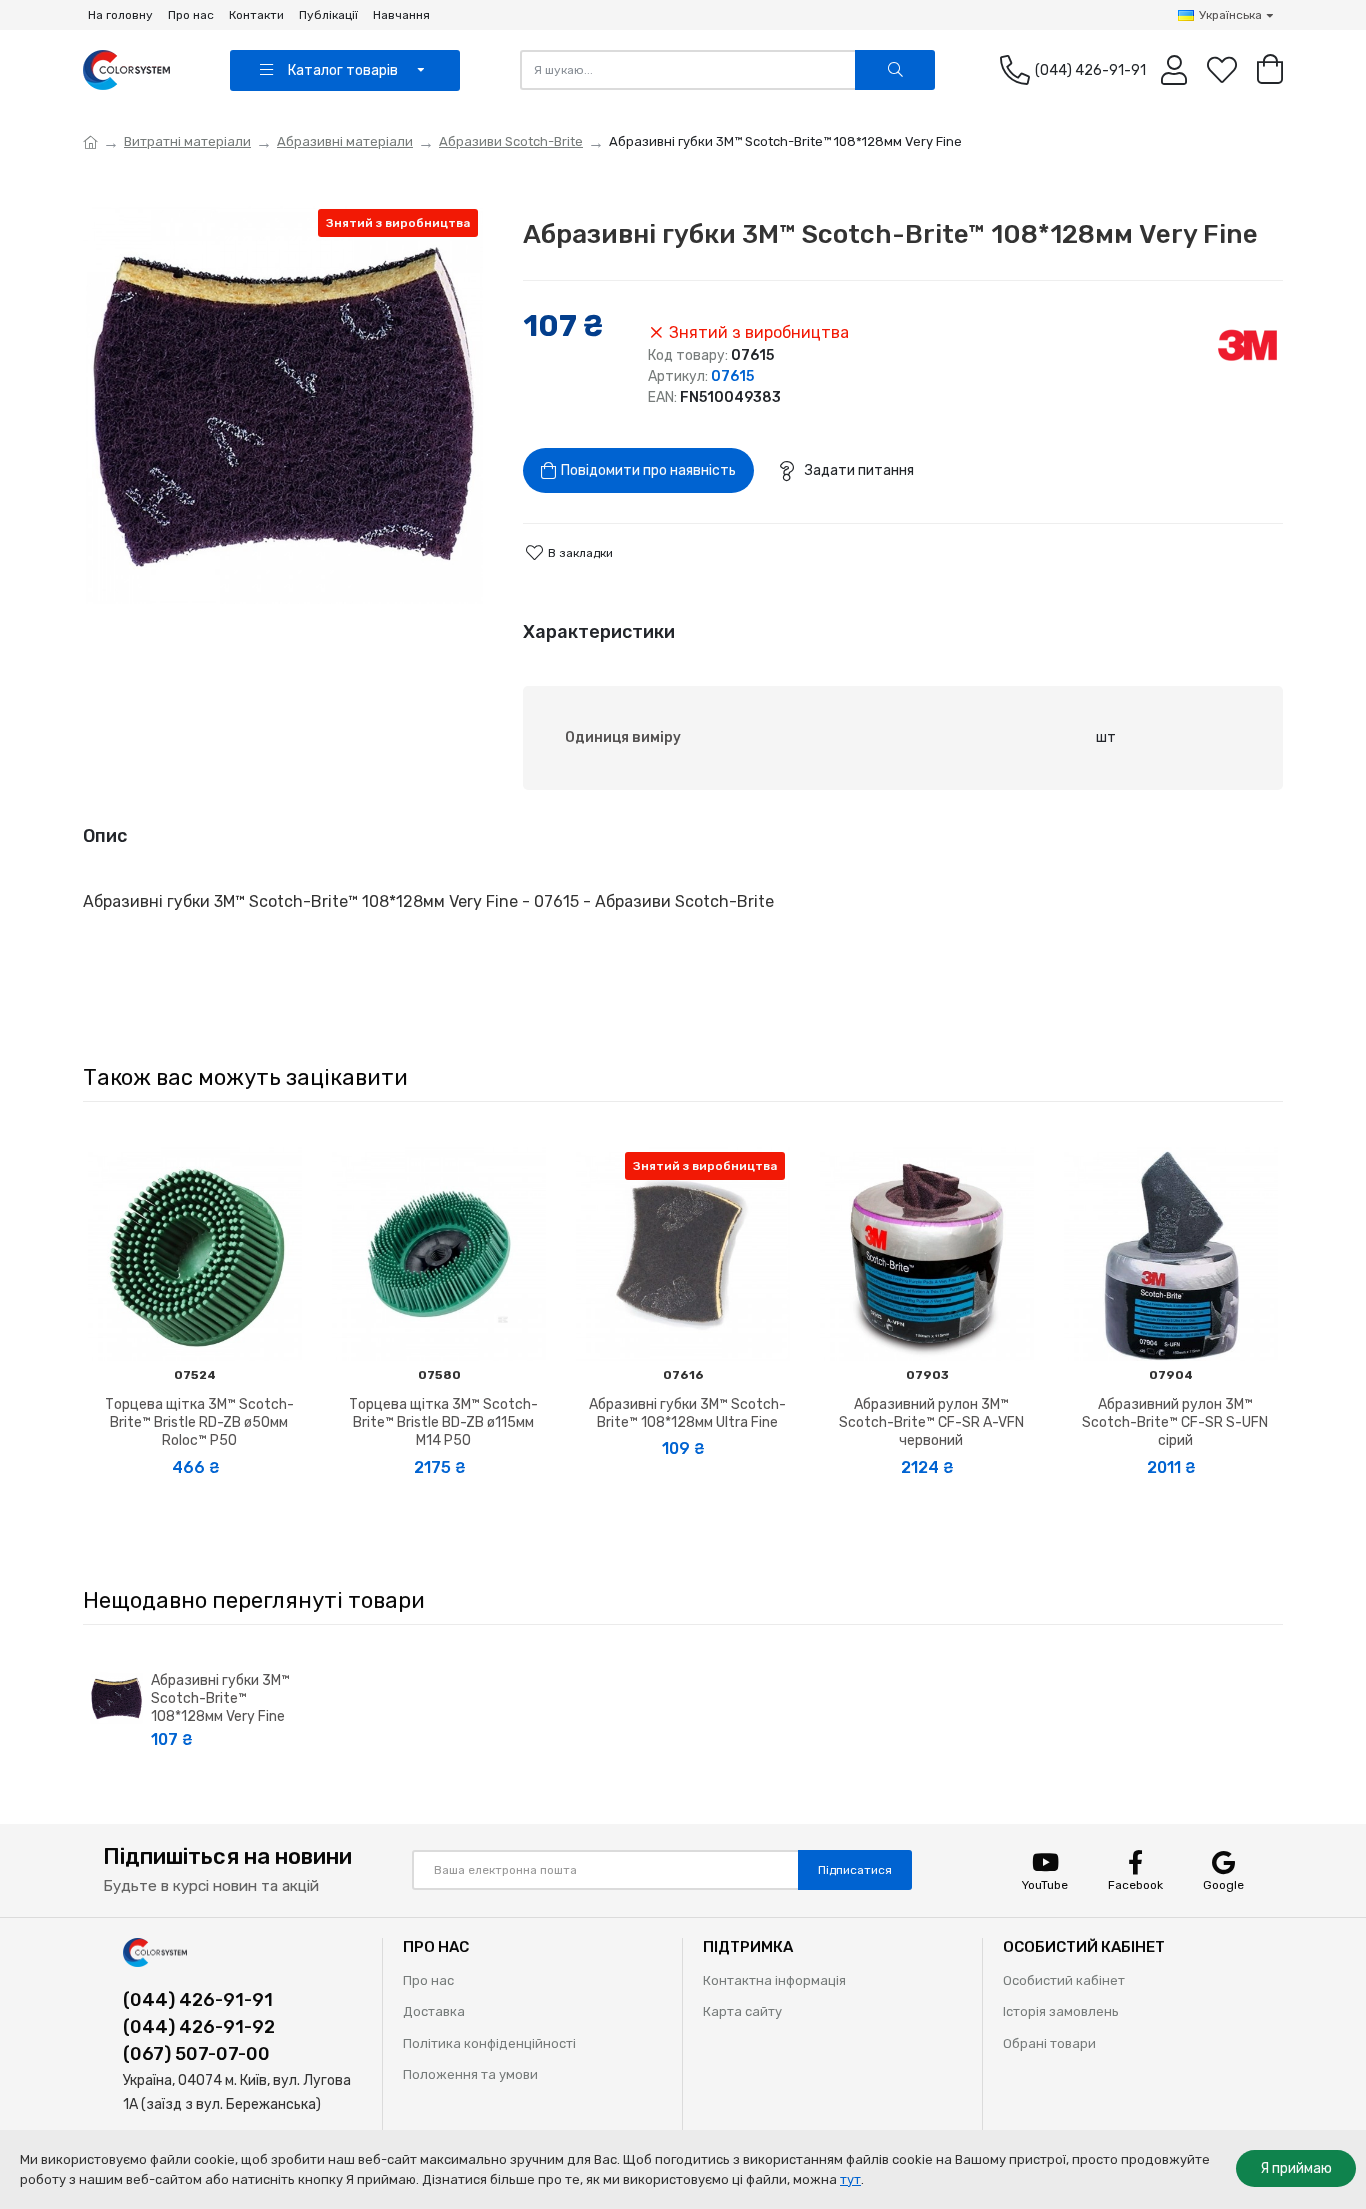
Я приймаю (1296, 2168)
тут (850, 2179)
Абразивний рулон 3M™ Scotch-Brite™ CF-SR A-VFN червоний (931, 1422)
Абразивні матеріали (345, 141)
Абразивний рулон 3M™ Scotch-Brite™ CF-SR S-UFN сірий (1175, 1422)
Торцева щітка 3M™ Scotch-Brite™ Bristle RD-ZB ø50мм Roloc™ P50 (199, 1422)
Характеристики (599, 632)
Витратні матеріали (187, 141)
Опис (105, 836)
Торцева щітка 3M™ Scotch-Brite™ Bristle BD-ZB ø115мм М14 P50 (443, 1422)
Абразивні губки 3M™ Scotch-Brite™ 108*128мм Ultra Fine (687, 1413)
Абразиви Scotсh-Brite (511, 141)
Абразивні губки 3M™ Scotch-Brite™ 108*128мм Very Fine (220, 1698)
